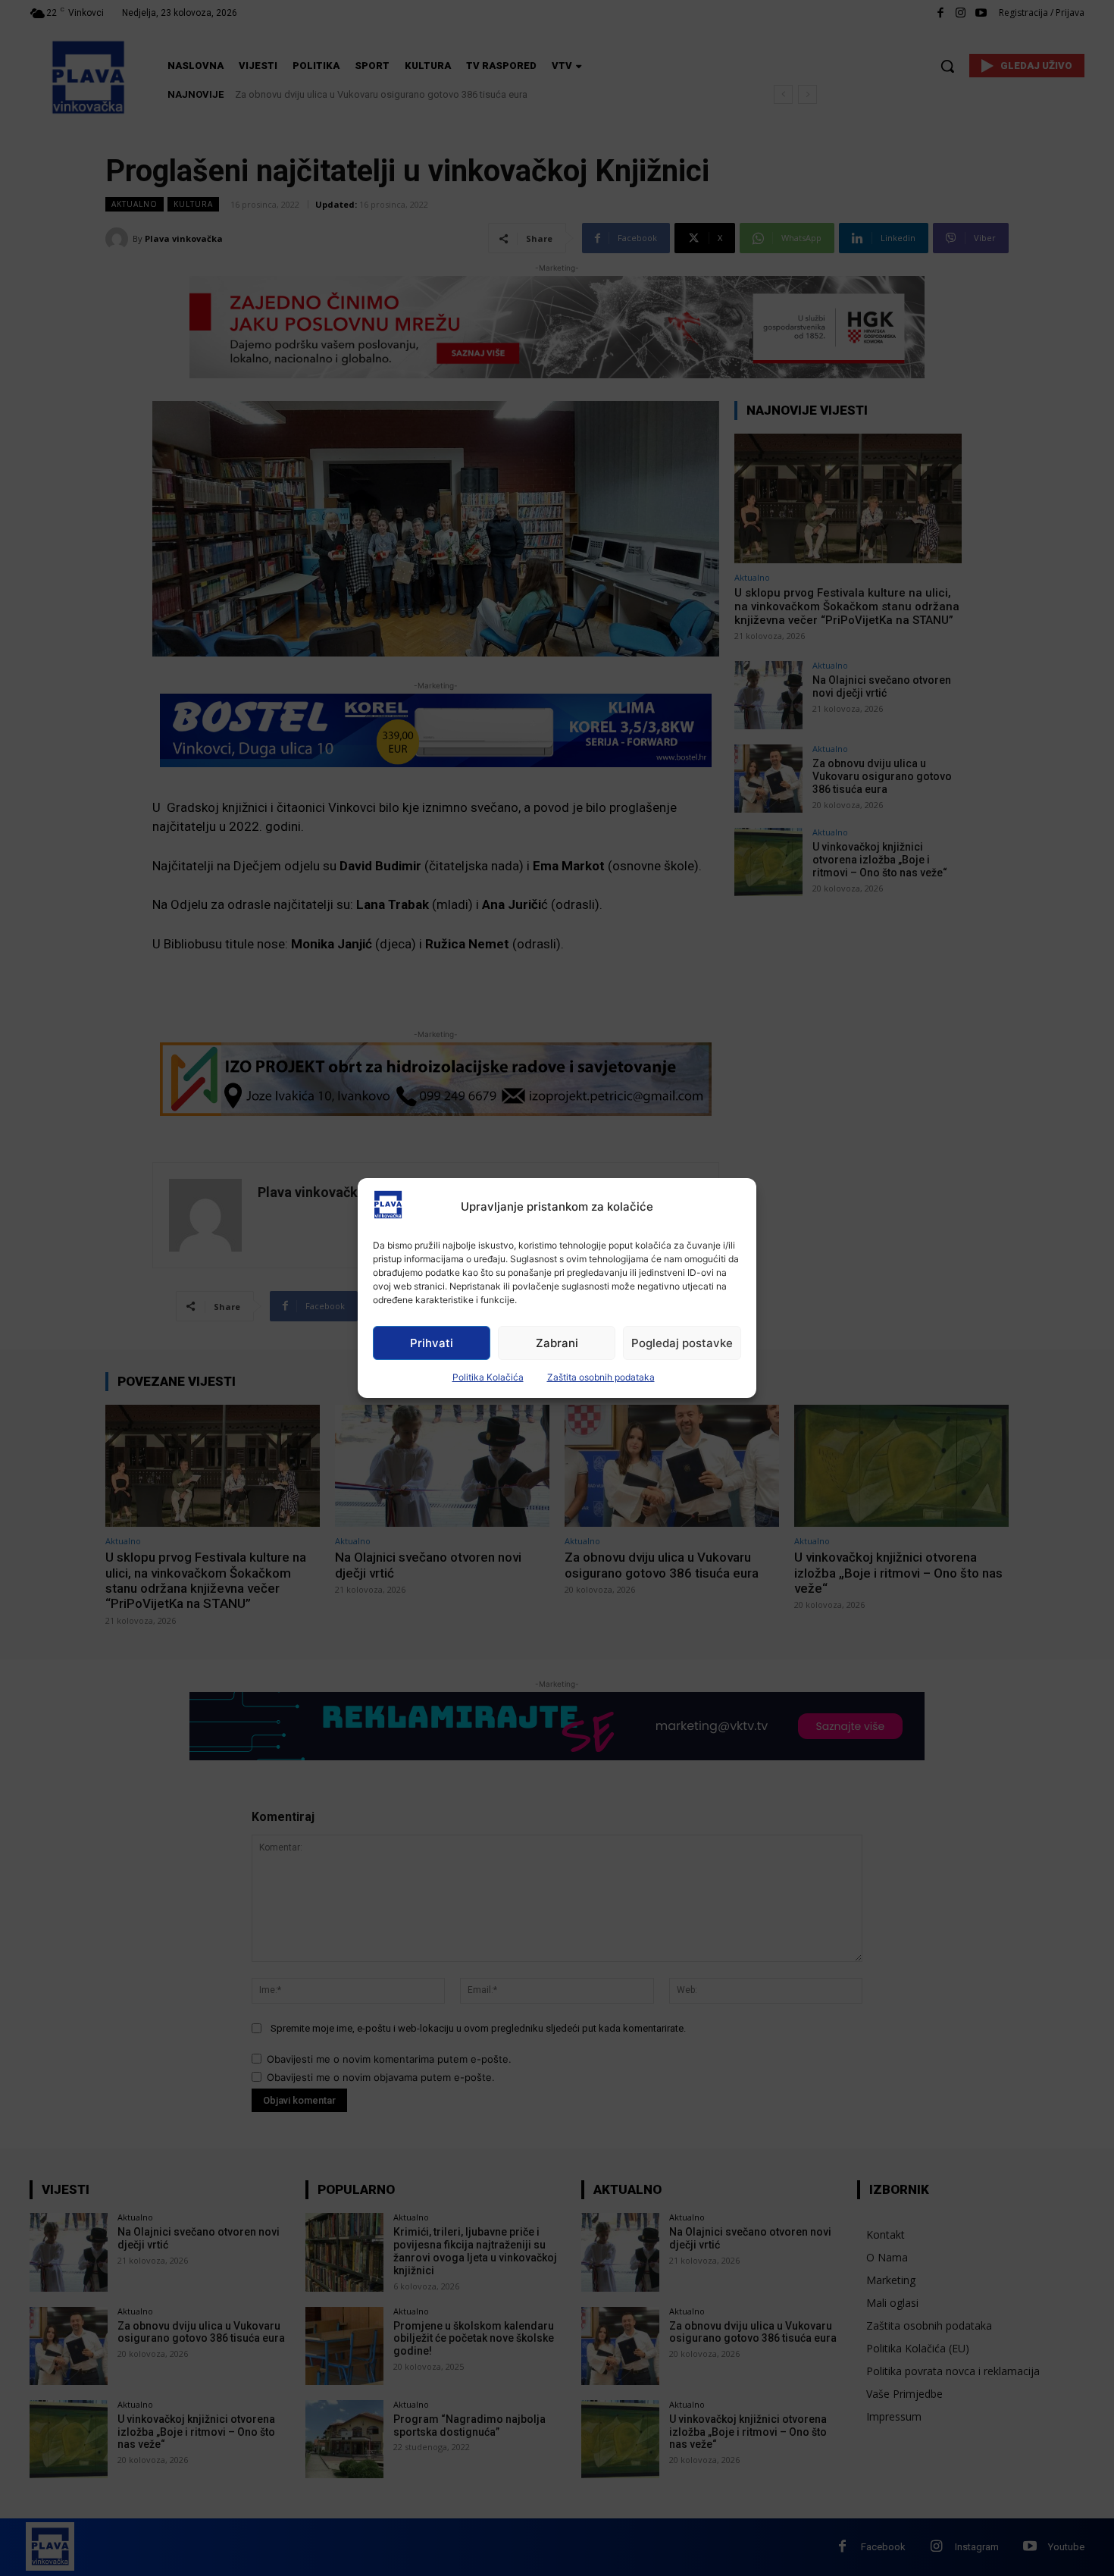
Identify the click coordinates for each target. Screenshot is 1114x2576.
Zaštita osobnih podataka (601, 1377)
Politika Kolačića (488, 1377)
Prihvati (432, 1343)
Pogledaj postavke (682, 1343)
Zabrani (557, 1343)
